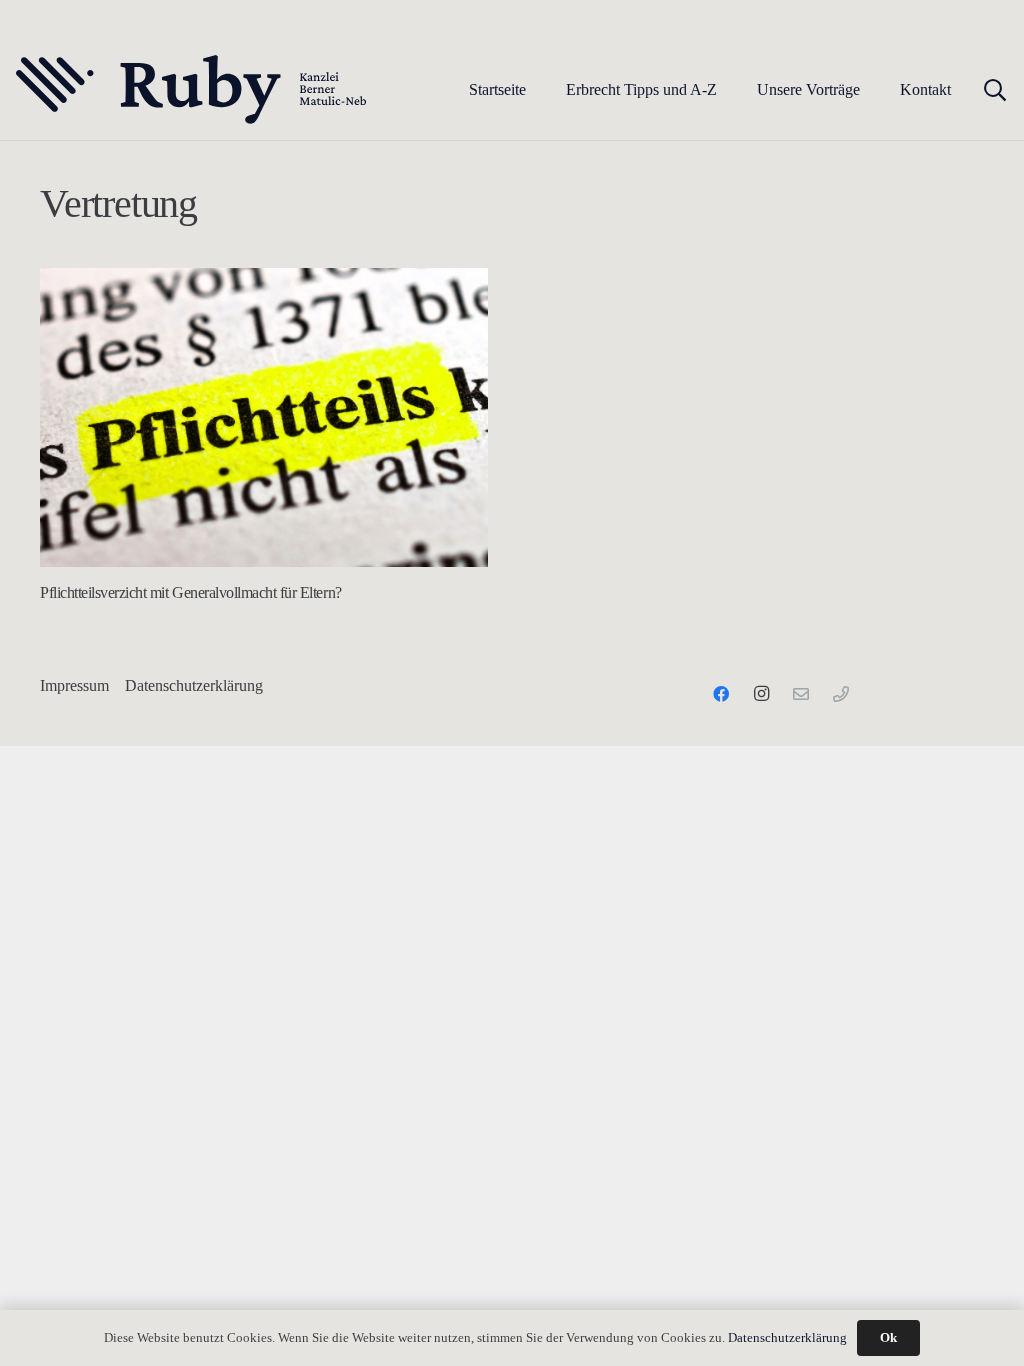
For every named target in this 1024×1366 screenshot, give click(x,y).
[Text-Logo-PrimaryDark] (192, 90)
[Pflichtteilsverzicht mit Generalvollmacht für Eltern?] (264, 417)
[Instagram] (761, 694)
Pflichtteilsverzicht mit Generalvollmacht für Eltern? (191, 592)
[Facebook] (721, 694)
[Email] (801, 694)
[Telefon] (841, 694)
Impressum (74, 685)
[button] (731, 89)
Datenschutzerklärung (194, 685)
